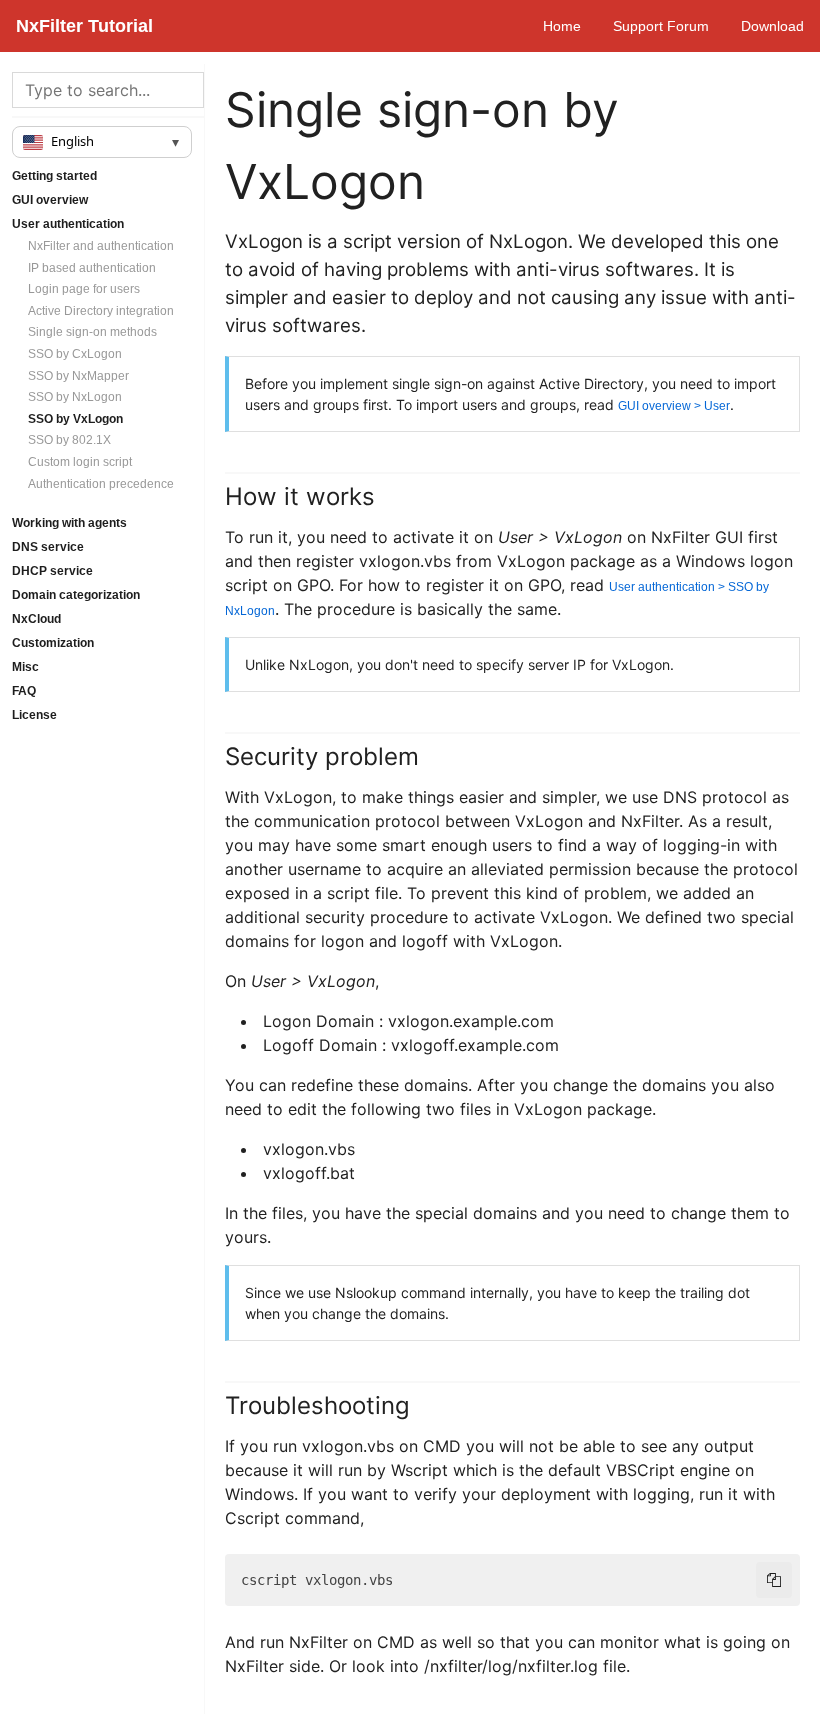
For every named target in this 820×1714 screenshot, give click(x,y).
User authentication (68, 224)
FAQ (24, 691)
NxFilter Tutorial (84, 26)
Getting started (54, 176)
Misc (25, 667)
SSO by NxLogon (75, 397)
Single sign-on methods (92, 332)
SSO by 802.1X (69, 440)
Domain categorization (76, 595)
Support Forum (661, 26)
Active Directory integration (101, 311)
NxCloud (36, 619)
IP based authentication (92, 268)
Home (562, 26)
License (34, 715)
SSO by (75, 354)
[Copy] (774, 1580)
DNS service (48, 547)
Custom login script (80, 462)
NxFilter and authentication (101, 246)
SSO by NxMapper (78, 376)
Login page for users (84, 289)
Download (772, 26)
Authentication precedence (101, 484)
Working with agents (69, 523)
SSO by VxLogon (75, 419)
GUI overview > (674, 406)
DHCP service (52, 571)
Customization (53, 643)
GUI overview (50, 200)
